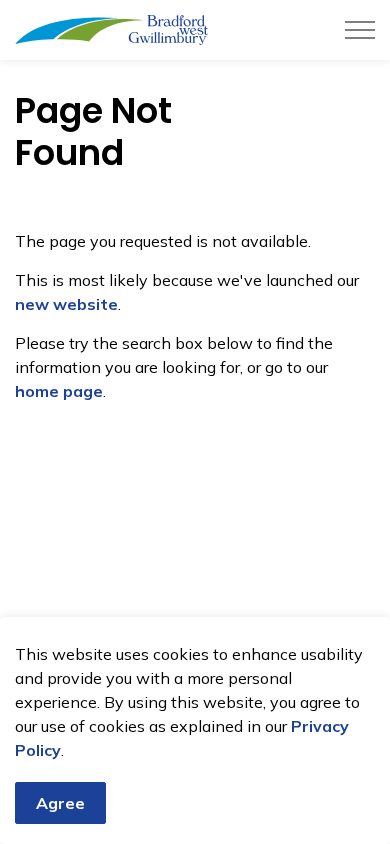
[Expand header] (360, 30)
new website (66, 304)
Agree (60, 803)
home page (59, 391)
